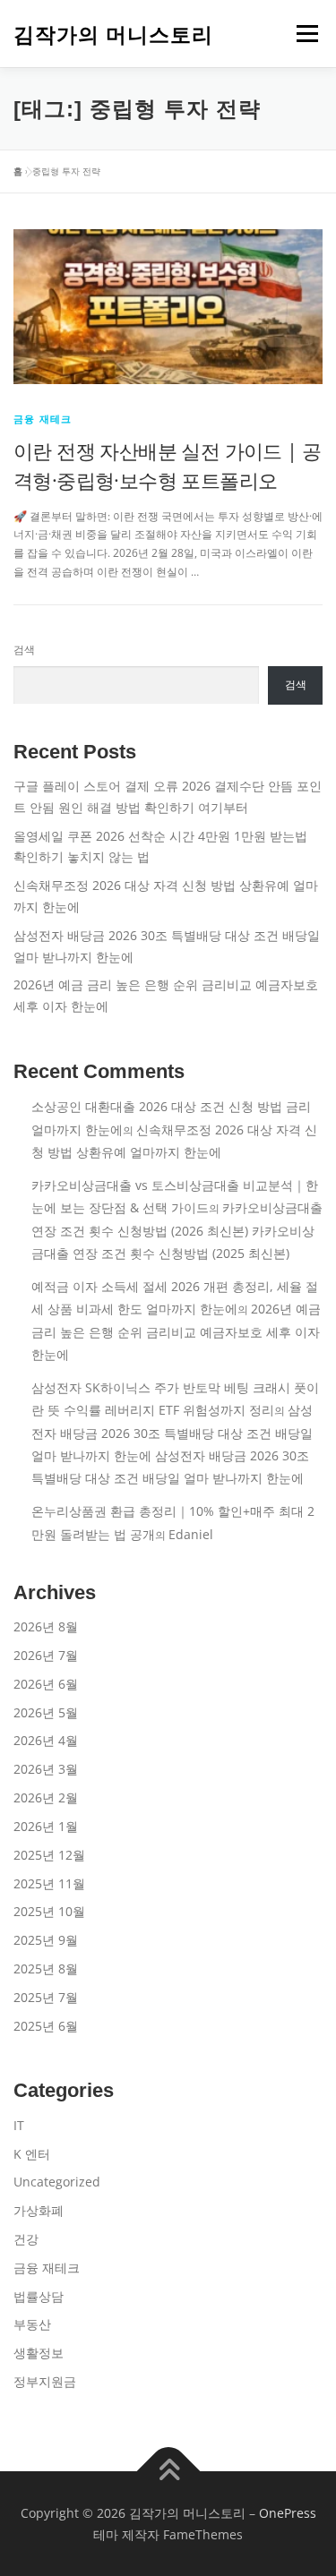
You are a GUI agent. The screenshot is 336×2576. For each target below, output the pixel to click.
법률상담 (39, 2296)
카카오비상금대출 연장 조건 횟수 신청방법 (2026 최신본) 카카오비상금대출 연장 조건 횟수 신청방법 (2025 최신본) (177, 1230)
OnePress (288, 2513)
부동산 (32, 2324)
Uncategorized (57, 2182)
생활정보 (39, 2353)
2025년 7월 (46, 1997)
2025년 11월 (49, 1883)
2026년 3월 (46, 1769)
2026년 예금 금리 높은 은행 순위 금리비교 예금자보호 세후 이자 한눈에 (176, 1331)
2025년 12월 (49, 1855)
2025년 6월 (46, 2026)
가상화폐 (39, 2210)
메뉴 (302, 34)
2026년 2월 (46, 1797)
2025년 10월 (49, 1911)
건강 (26, 2239)
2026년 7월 (46, 1655)
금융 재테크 (43, 419)
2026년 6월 (46, 1684)
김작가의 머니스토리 (113, 35)
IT (19, 2125)
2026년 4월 (46, 1740)
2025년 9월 (46, 1940)
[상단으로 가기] (168, 2472)
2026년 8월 (46, 1626)
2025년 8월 (46, 1968)
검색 (24, 650)
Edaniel (191, 1534)
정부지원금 (45, 2381)
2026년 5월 (46, 1712)
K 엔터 (32, 2154)
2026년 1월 (46, 1826)
